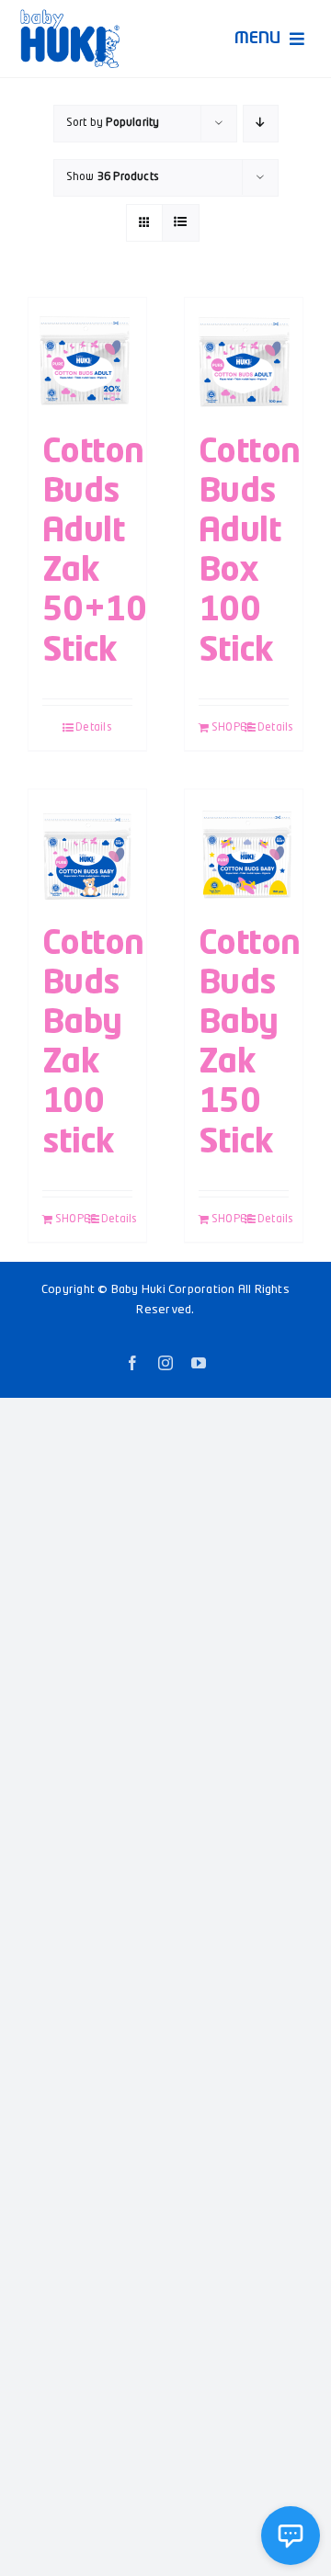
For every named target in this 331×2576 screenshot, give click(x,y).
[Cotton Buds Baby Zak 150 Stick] (244, 848)
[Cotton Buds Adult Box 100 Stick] (244, 357)
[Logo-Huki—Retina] (70, 16)
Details (94, 728)
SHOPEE (227, 728)
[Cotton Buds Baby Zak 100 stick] (87, 848)
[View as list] (181, 223)
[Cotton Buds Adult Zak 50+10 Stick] (87, 357)
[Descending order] (261, 124)
